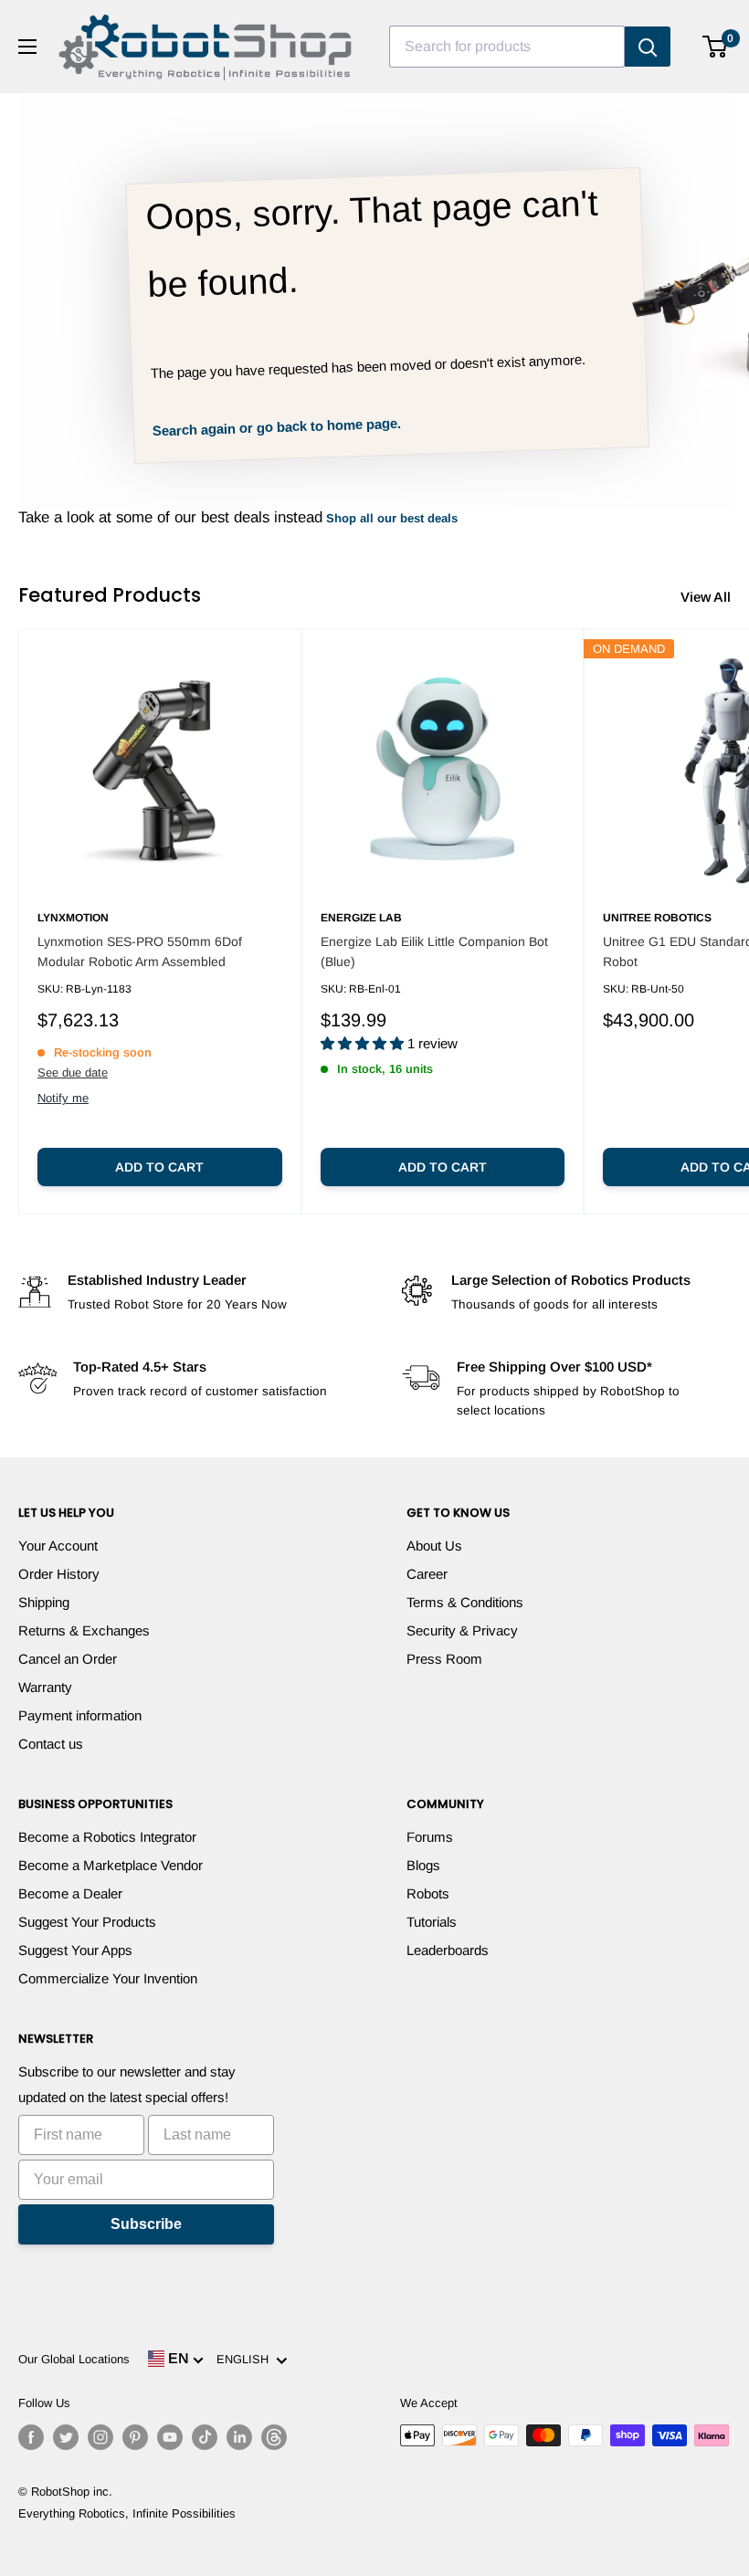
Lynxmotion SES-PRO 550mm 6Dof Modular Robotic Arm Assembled (140, 952)
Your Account (58, 1546)
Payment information (80, 1715)
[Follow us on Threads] (274, 2437)
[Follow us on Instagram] (100, 2437)
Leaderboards (448, 1950)
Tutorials (432, 1922)
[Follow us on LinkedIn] (239, 2437)
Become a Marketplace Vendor (111, 1865)
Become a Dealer (70, 1893)
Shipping (44, 1602)
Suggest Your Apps (75, 1950)
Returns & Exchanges (84, 1630)
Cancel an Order (68, 1659)
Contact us (51, 1744)
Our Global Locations (74, 2359)
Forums (430, 1837)
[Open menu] (27, 47)
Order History (59, 1574)
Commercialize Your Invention (108, 1978)
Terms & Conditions (465, 1602)
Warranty (45, 1687)
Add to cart (159, 1167)
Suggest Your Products (87, 1922)
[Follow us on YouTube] (170, 2437)
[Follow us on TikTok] (205, 2437)
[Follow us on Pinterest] (135, 2437)
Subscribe (146, 2224)
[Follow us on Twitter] (66, 2437)
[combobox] (507, 47)
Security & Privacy (462, 1630)
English (246, 2359)
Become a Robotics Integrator (107, 1837)
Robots (428, 1893)
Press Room (444, 1659)
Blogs (423, 1865)
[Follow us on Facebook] (31, 2437)
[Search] (648, 47)
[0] (716, 47)
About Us (434, 1546)
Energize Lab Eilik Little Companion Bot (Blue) (434, 952)
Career (427, 1574)
